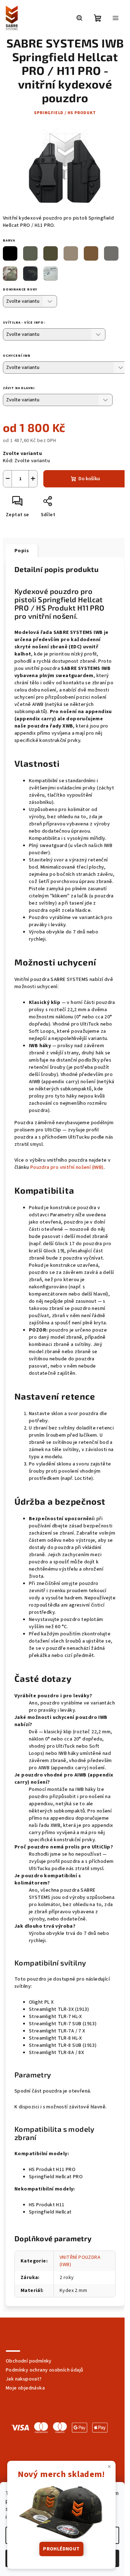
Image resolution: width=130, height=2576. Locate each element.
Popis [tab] (22, 551)
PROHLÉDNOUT (61, 2549)
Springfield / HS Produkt (65, 113)
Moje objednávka (25, 2388)
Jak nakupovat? (24, 2379)
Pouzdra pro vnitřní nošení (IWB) (67, 1167)
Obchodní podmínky (29, 2361)
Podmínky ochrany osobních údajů (44, 2370)
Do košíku (89, 479)
